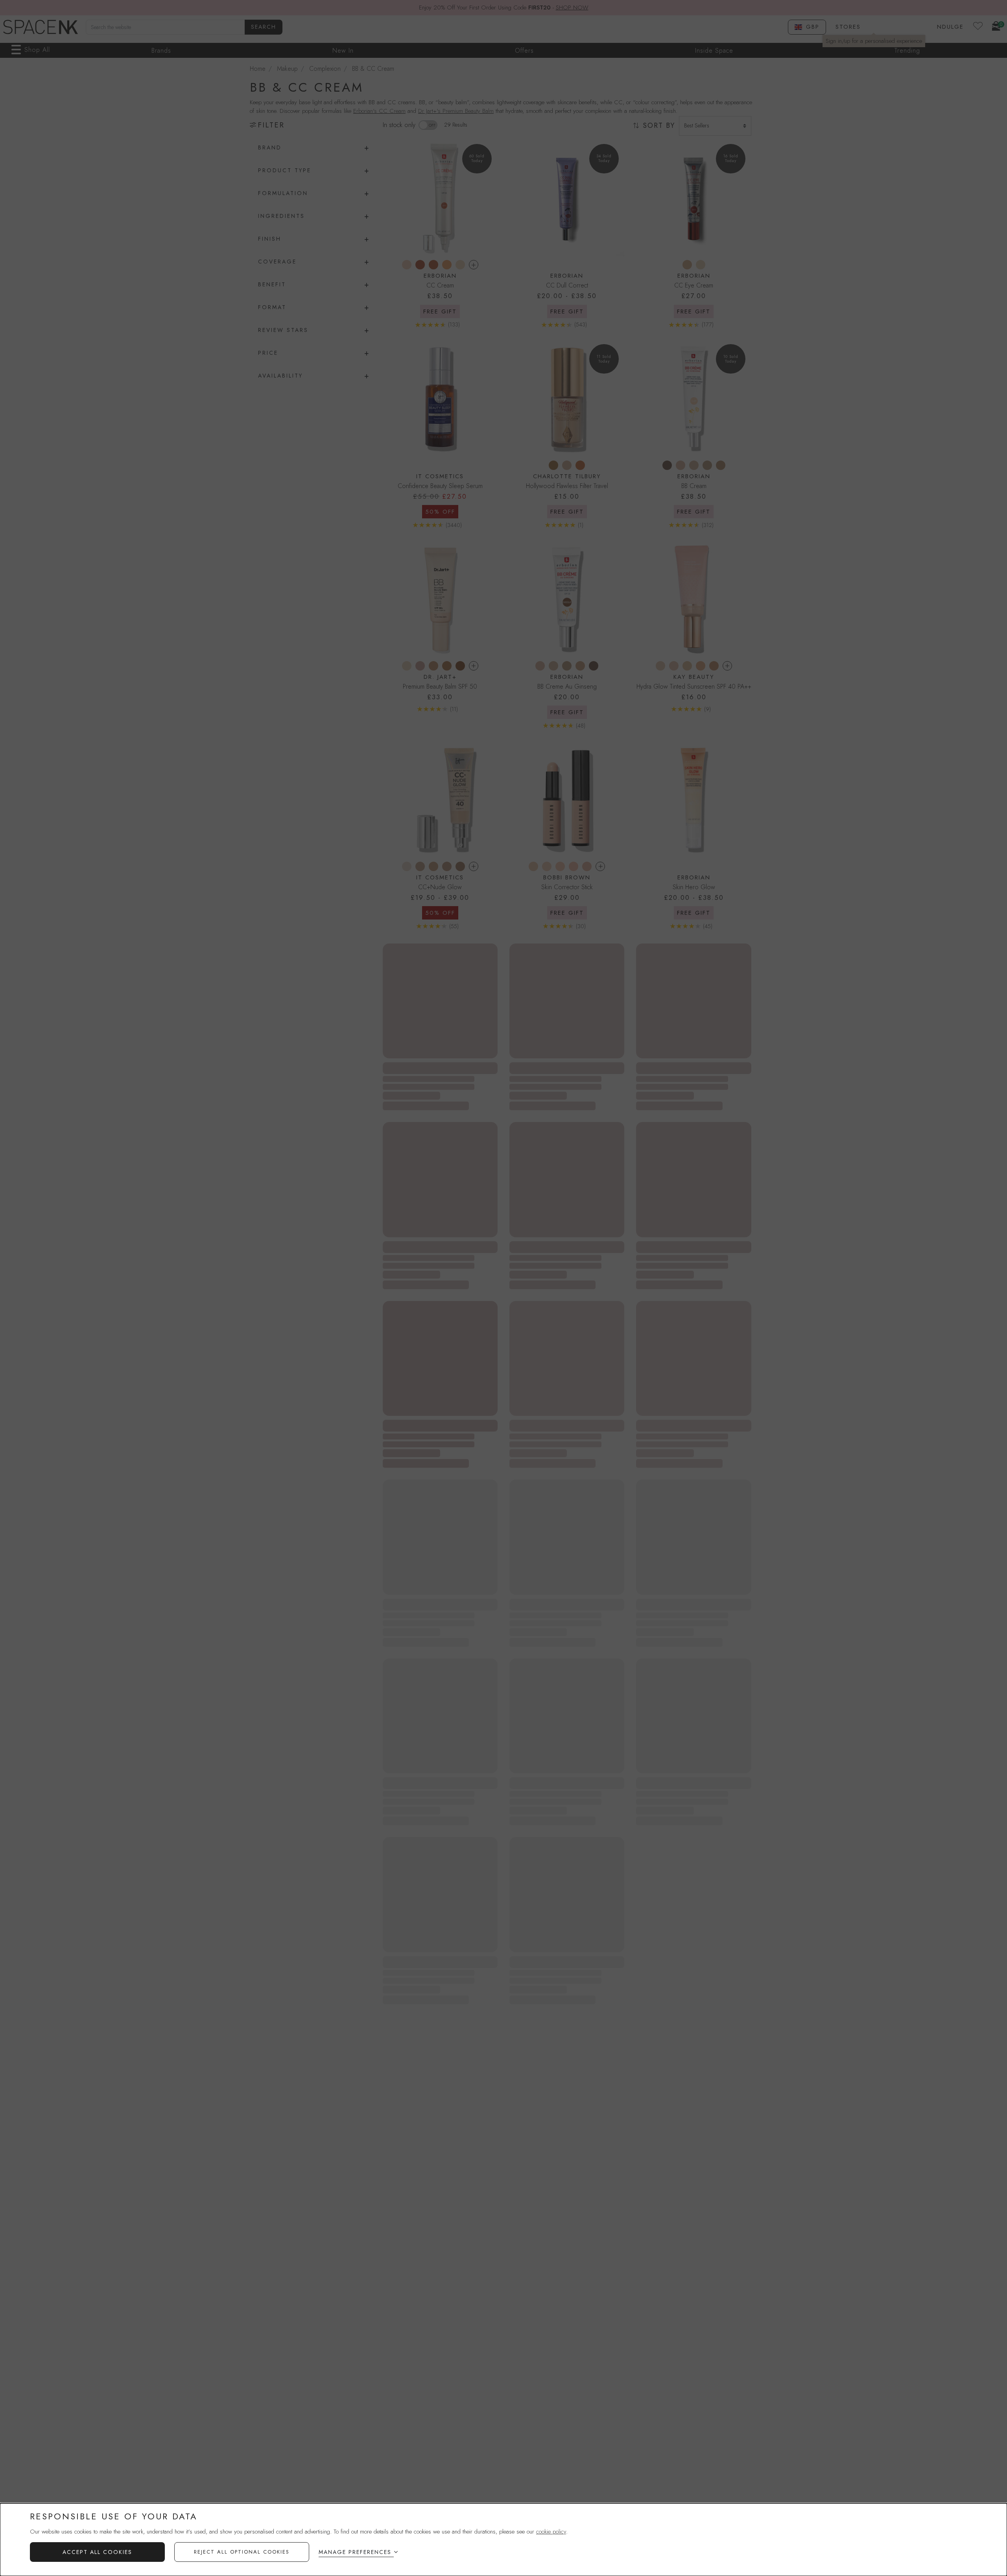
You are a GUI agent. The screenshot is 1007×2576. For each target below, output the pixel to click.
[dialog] (503, 2540)
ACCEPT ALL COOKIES (97, 2552)
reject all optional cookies (242, 2552)
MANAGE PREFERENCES (355, 2552)
